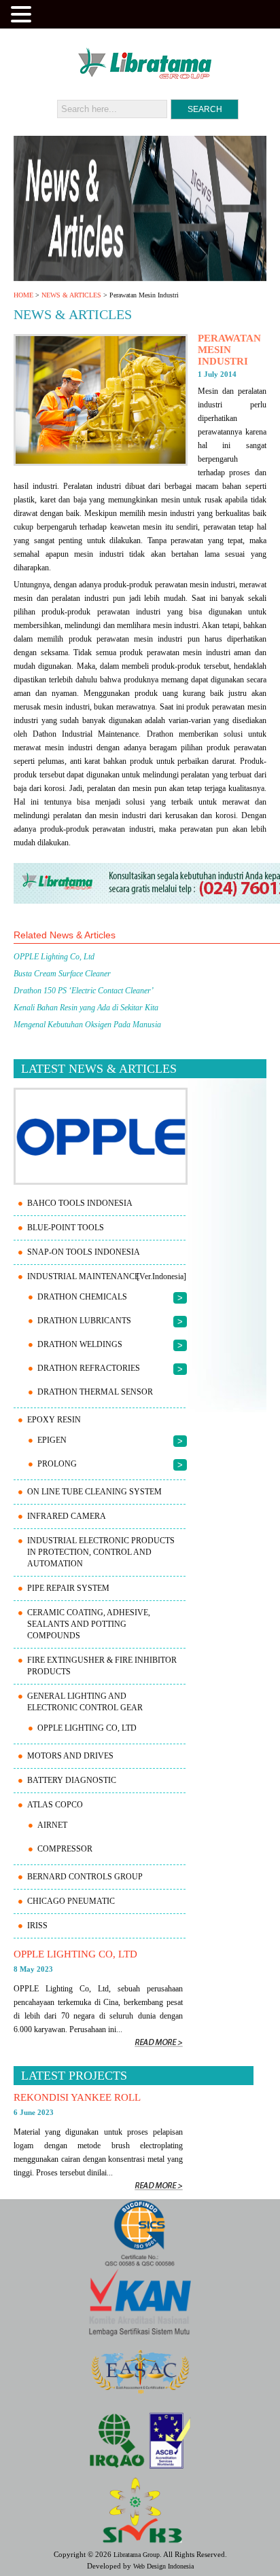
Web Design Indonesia (163, 2566)
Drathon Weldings (80, 1344)
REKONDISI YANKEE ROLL (77, 2097)
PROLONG (57, 1464)
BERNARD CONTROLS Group (85, 1877)
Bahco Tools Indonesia (80, 1203)
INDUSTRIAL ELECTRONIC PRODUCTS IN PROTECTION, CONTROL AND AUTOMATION (101, 1552)
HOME (23, 295)
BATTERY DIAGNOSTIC (72, 1780)
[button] (23, 13)
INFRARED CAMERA (67, 1516)
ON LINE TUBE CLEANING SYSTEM (94, 1492)
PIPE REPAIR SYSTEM (68, 1588)
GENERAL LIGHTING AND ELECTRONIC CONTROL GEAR (85, 1702)
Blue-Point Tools (66, 1228)
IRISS (37, 1926)
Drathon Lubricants (84, 1321)
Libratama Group (137, 2555)
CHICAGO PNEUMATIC (71, 1901)
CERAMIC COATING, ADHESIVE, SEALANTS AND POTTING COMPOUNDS (89, 1624)
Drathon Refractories (89, 1368)
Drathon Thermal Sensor (95, 1392)
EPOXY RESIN (54, 1420)
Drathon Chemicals (82, 1297)
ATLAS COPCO (55, 1805)
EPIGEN (52, 1440)
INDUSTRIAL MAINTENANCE (83, 1276)
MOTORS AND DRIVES (70, 1756)
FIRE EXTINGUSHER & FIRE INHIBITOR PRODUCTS (102, 1666)
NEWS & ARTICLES (71, 295)
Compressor (65, 1849)
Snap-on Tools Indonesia (84, 1252)
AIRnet (52, 1825)
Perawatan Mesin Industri (229, 350)
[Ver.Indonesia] (161, 1276)
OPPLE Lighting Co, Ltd (87, 1728)
